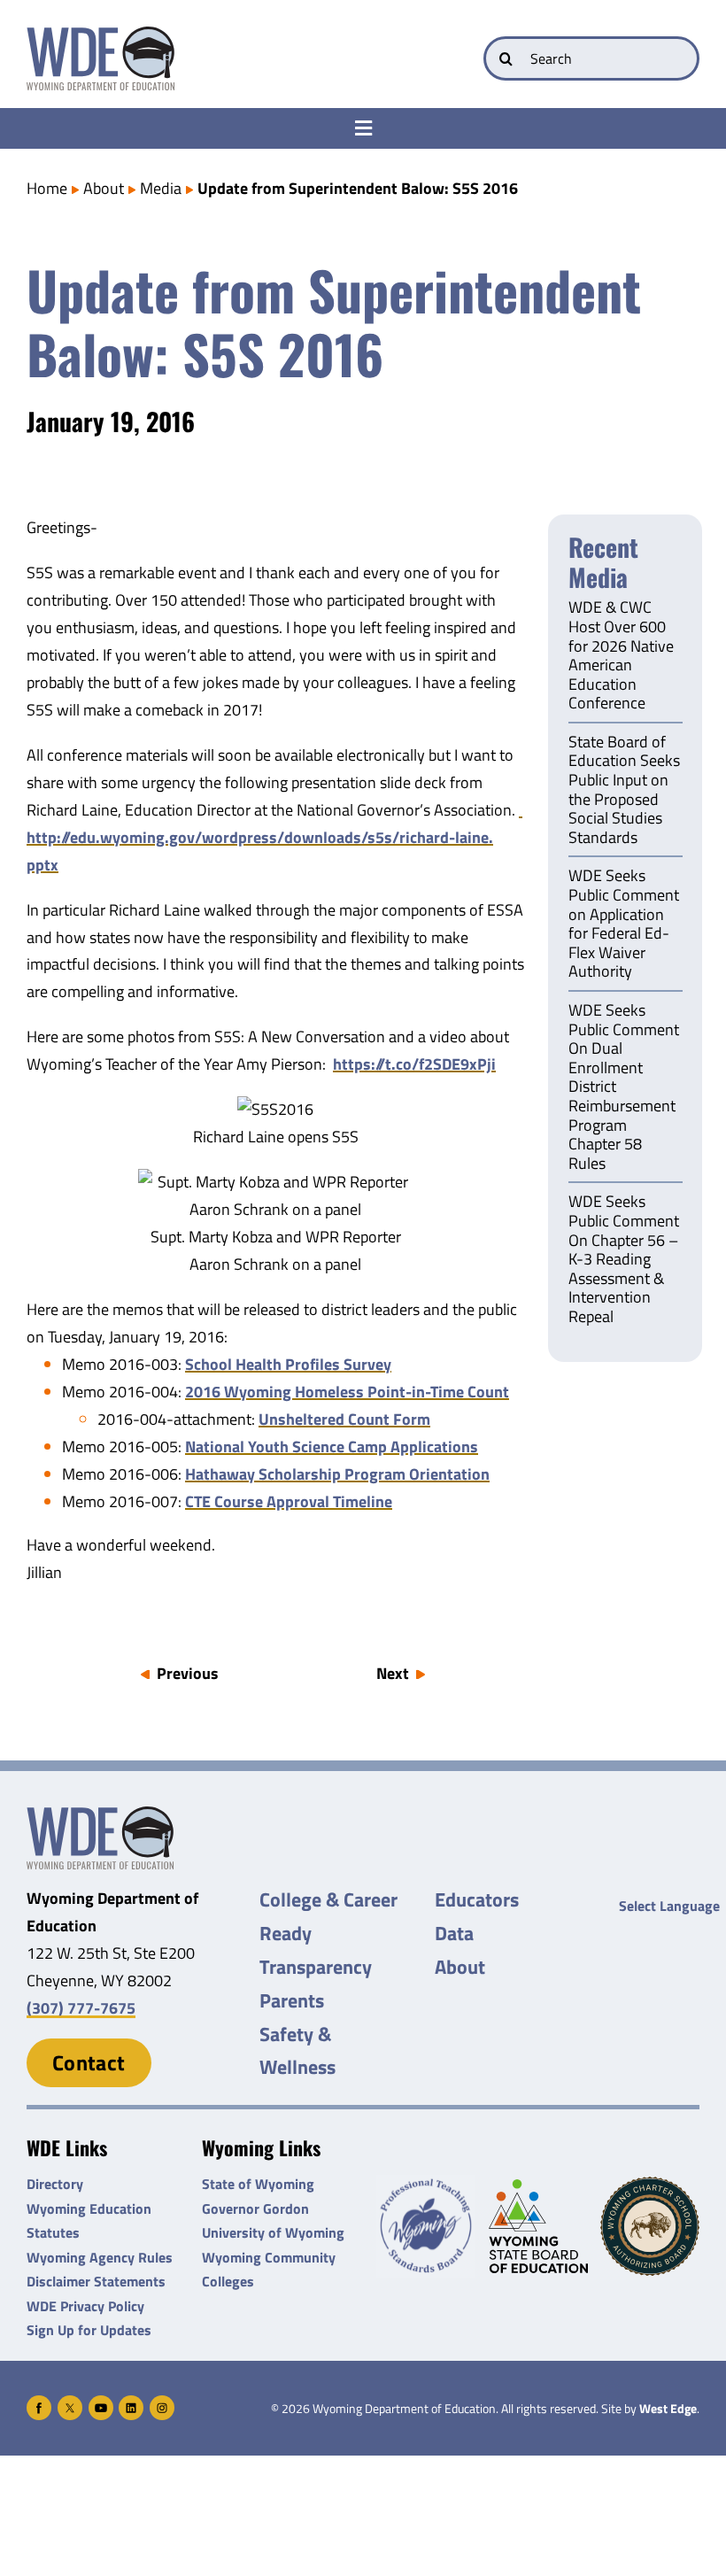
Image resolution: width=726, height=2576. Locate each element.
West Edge (668, 2409)
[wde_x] (70, 2403)
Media (161, 188)
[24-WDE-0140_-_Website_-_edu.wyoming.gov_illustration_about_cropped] (100, 1814)
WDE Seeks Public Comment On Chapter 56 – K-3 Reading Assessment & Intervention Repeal (624, 1260)
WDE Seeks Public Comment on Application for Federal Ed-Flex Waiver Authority (624, 924)
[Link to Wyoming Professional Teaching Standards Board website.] (426, 2226)
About (104, 188)
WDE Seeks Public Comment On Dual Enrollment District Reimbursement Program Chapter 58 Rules (624, 1088)
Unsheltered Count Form (344, 1419)
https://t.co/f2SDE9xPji (414, 1064)
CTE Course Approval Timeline (289, 1501)
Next (393, 1673)
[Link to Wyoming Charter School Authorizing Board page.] (650, 2226)
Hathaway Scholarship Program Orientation (337, 1474)
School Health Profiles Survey (288, 1364)
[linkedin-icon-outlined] (131, 2403)
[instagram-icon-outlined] (162, 2403)
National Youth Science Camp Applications (332, 1447)
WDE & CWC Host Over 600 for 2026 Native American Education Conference (621, 656)
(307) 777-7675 (81, 2008)
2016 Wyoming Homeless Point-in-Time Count (347, 1392)
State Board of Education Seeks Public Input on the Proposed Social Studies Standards (624, 791)
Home (47, 188)
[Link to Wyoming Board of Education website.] (538, 2226)
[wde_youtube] (101, 2403)
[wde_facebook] (39, 2403)
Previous (188, 1673)
